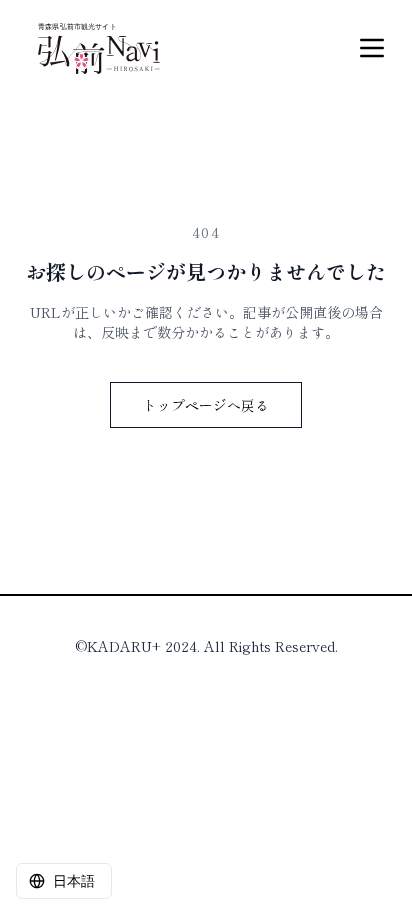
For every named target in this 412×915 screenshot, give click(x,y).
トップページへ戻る (206, 405)
